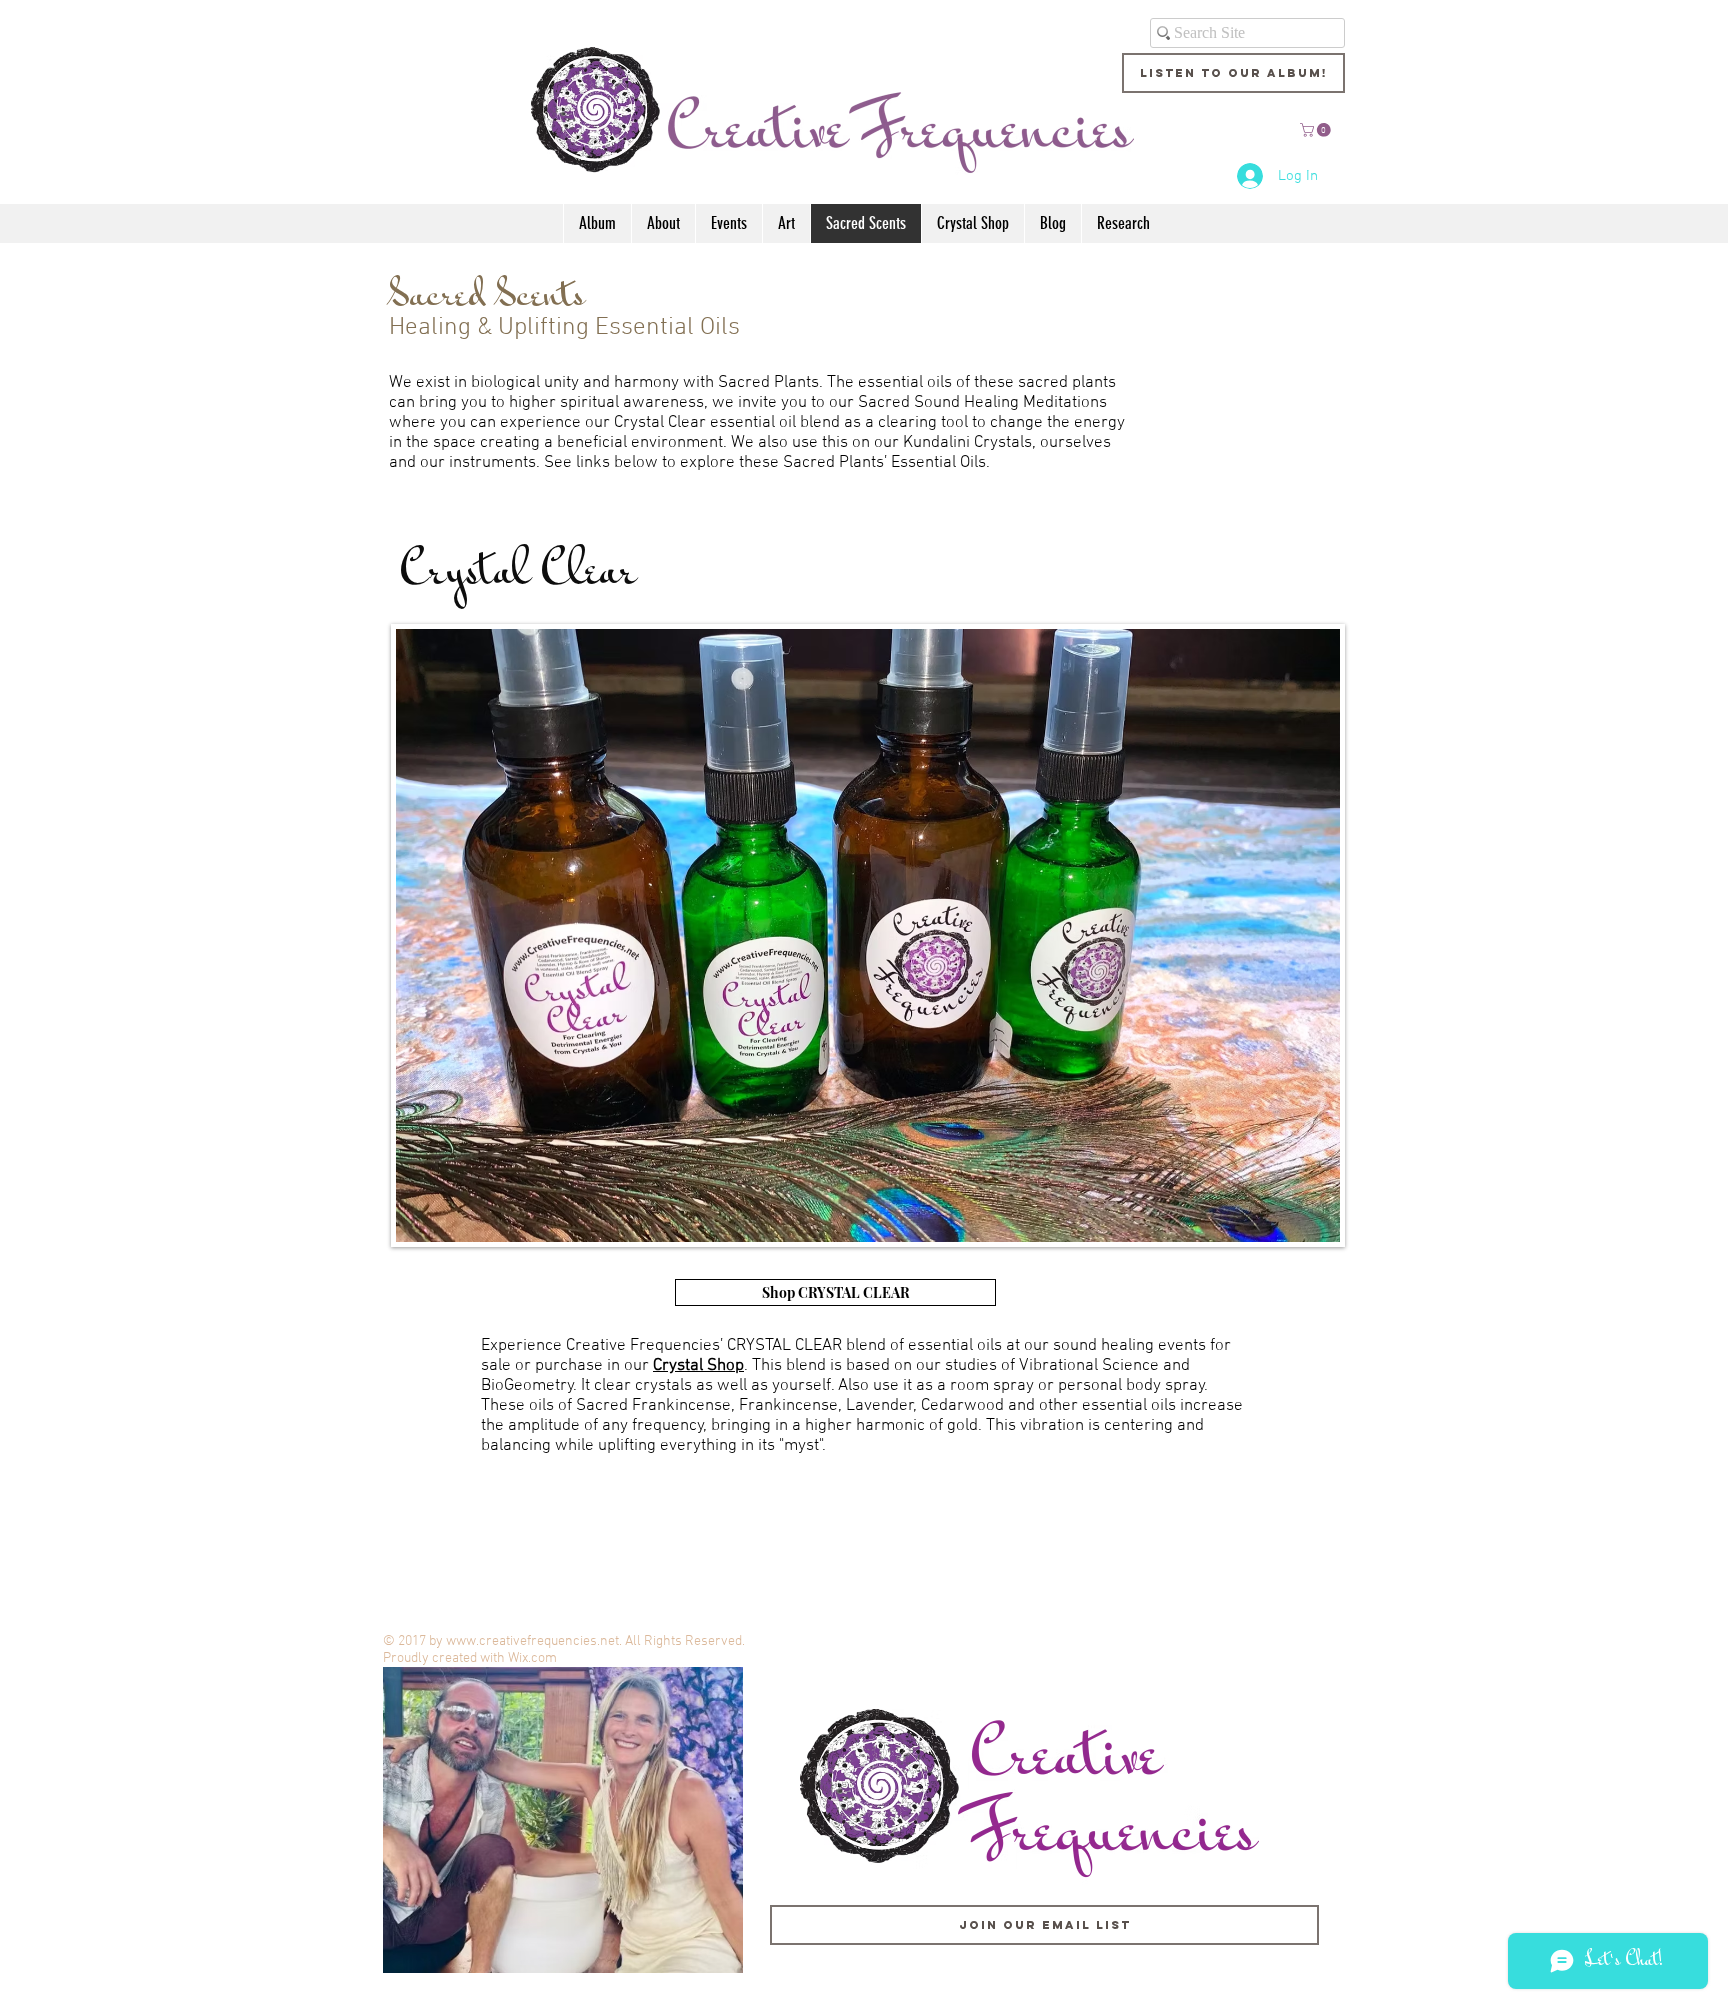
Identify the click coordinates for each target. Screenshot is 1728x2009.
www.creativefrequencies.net (532, 1641)
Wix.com (532, 1658)
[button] (1317, 130)
